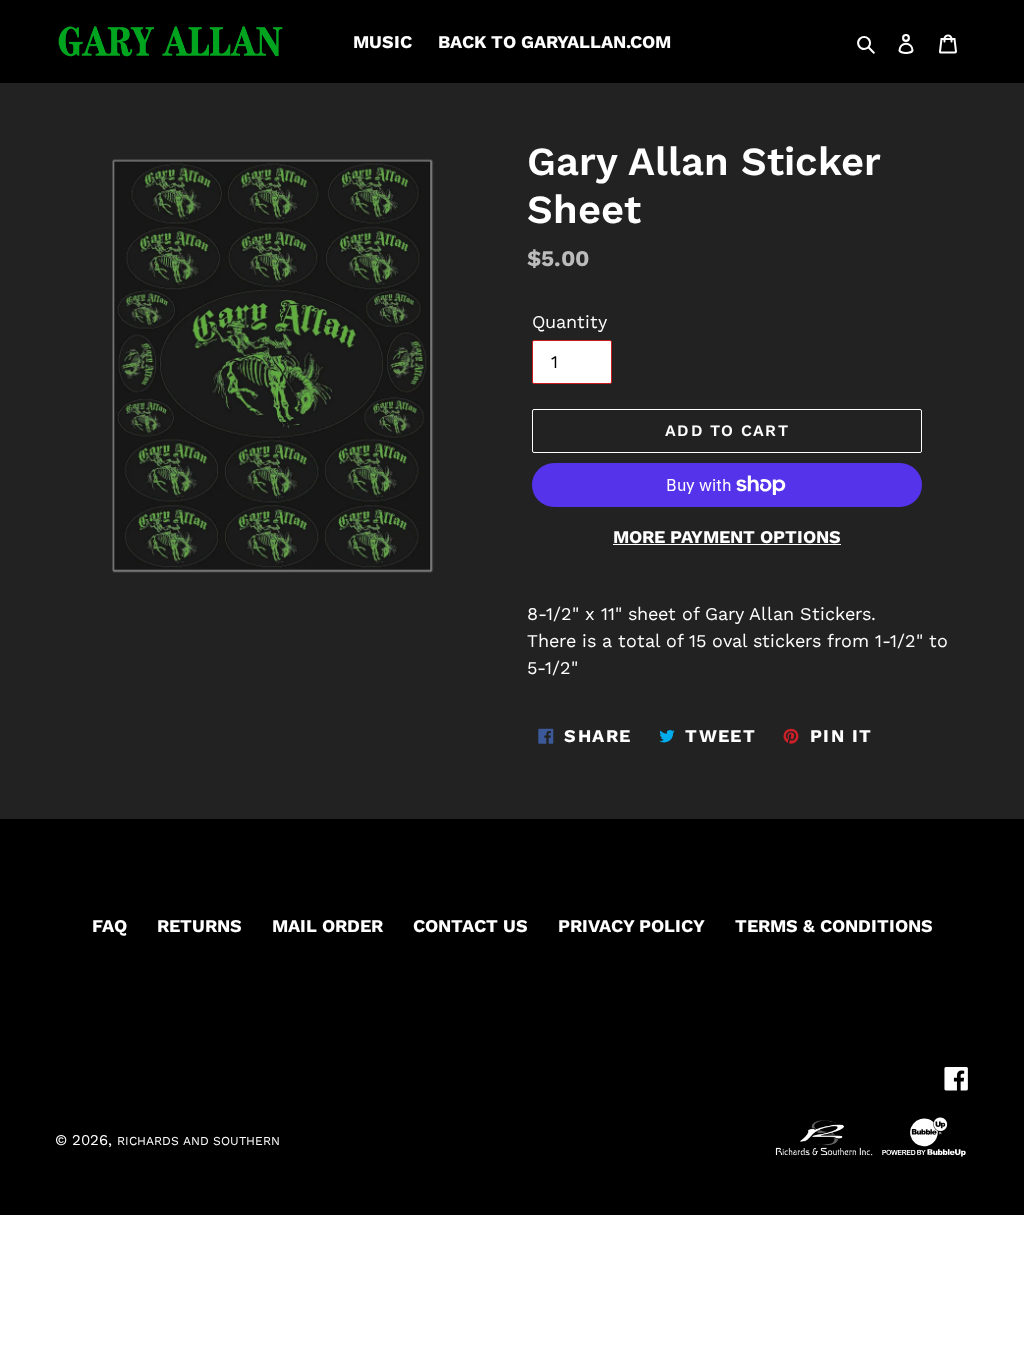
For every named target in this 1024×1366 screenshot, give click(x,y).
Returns (199, 925)
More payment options (727, 536)
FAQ (109, 925)
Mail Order (327, 925)
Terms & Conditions (834, 925)
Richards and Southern (198, 1141)
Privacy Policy (631, 925)
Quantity (569, 321)
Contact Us (470, 925)
